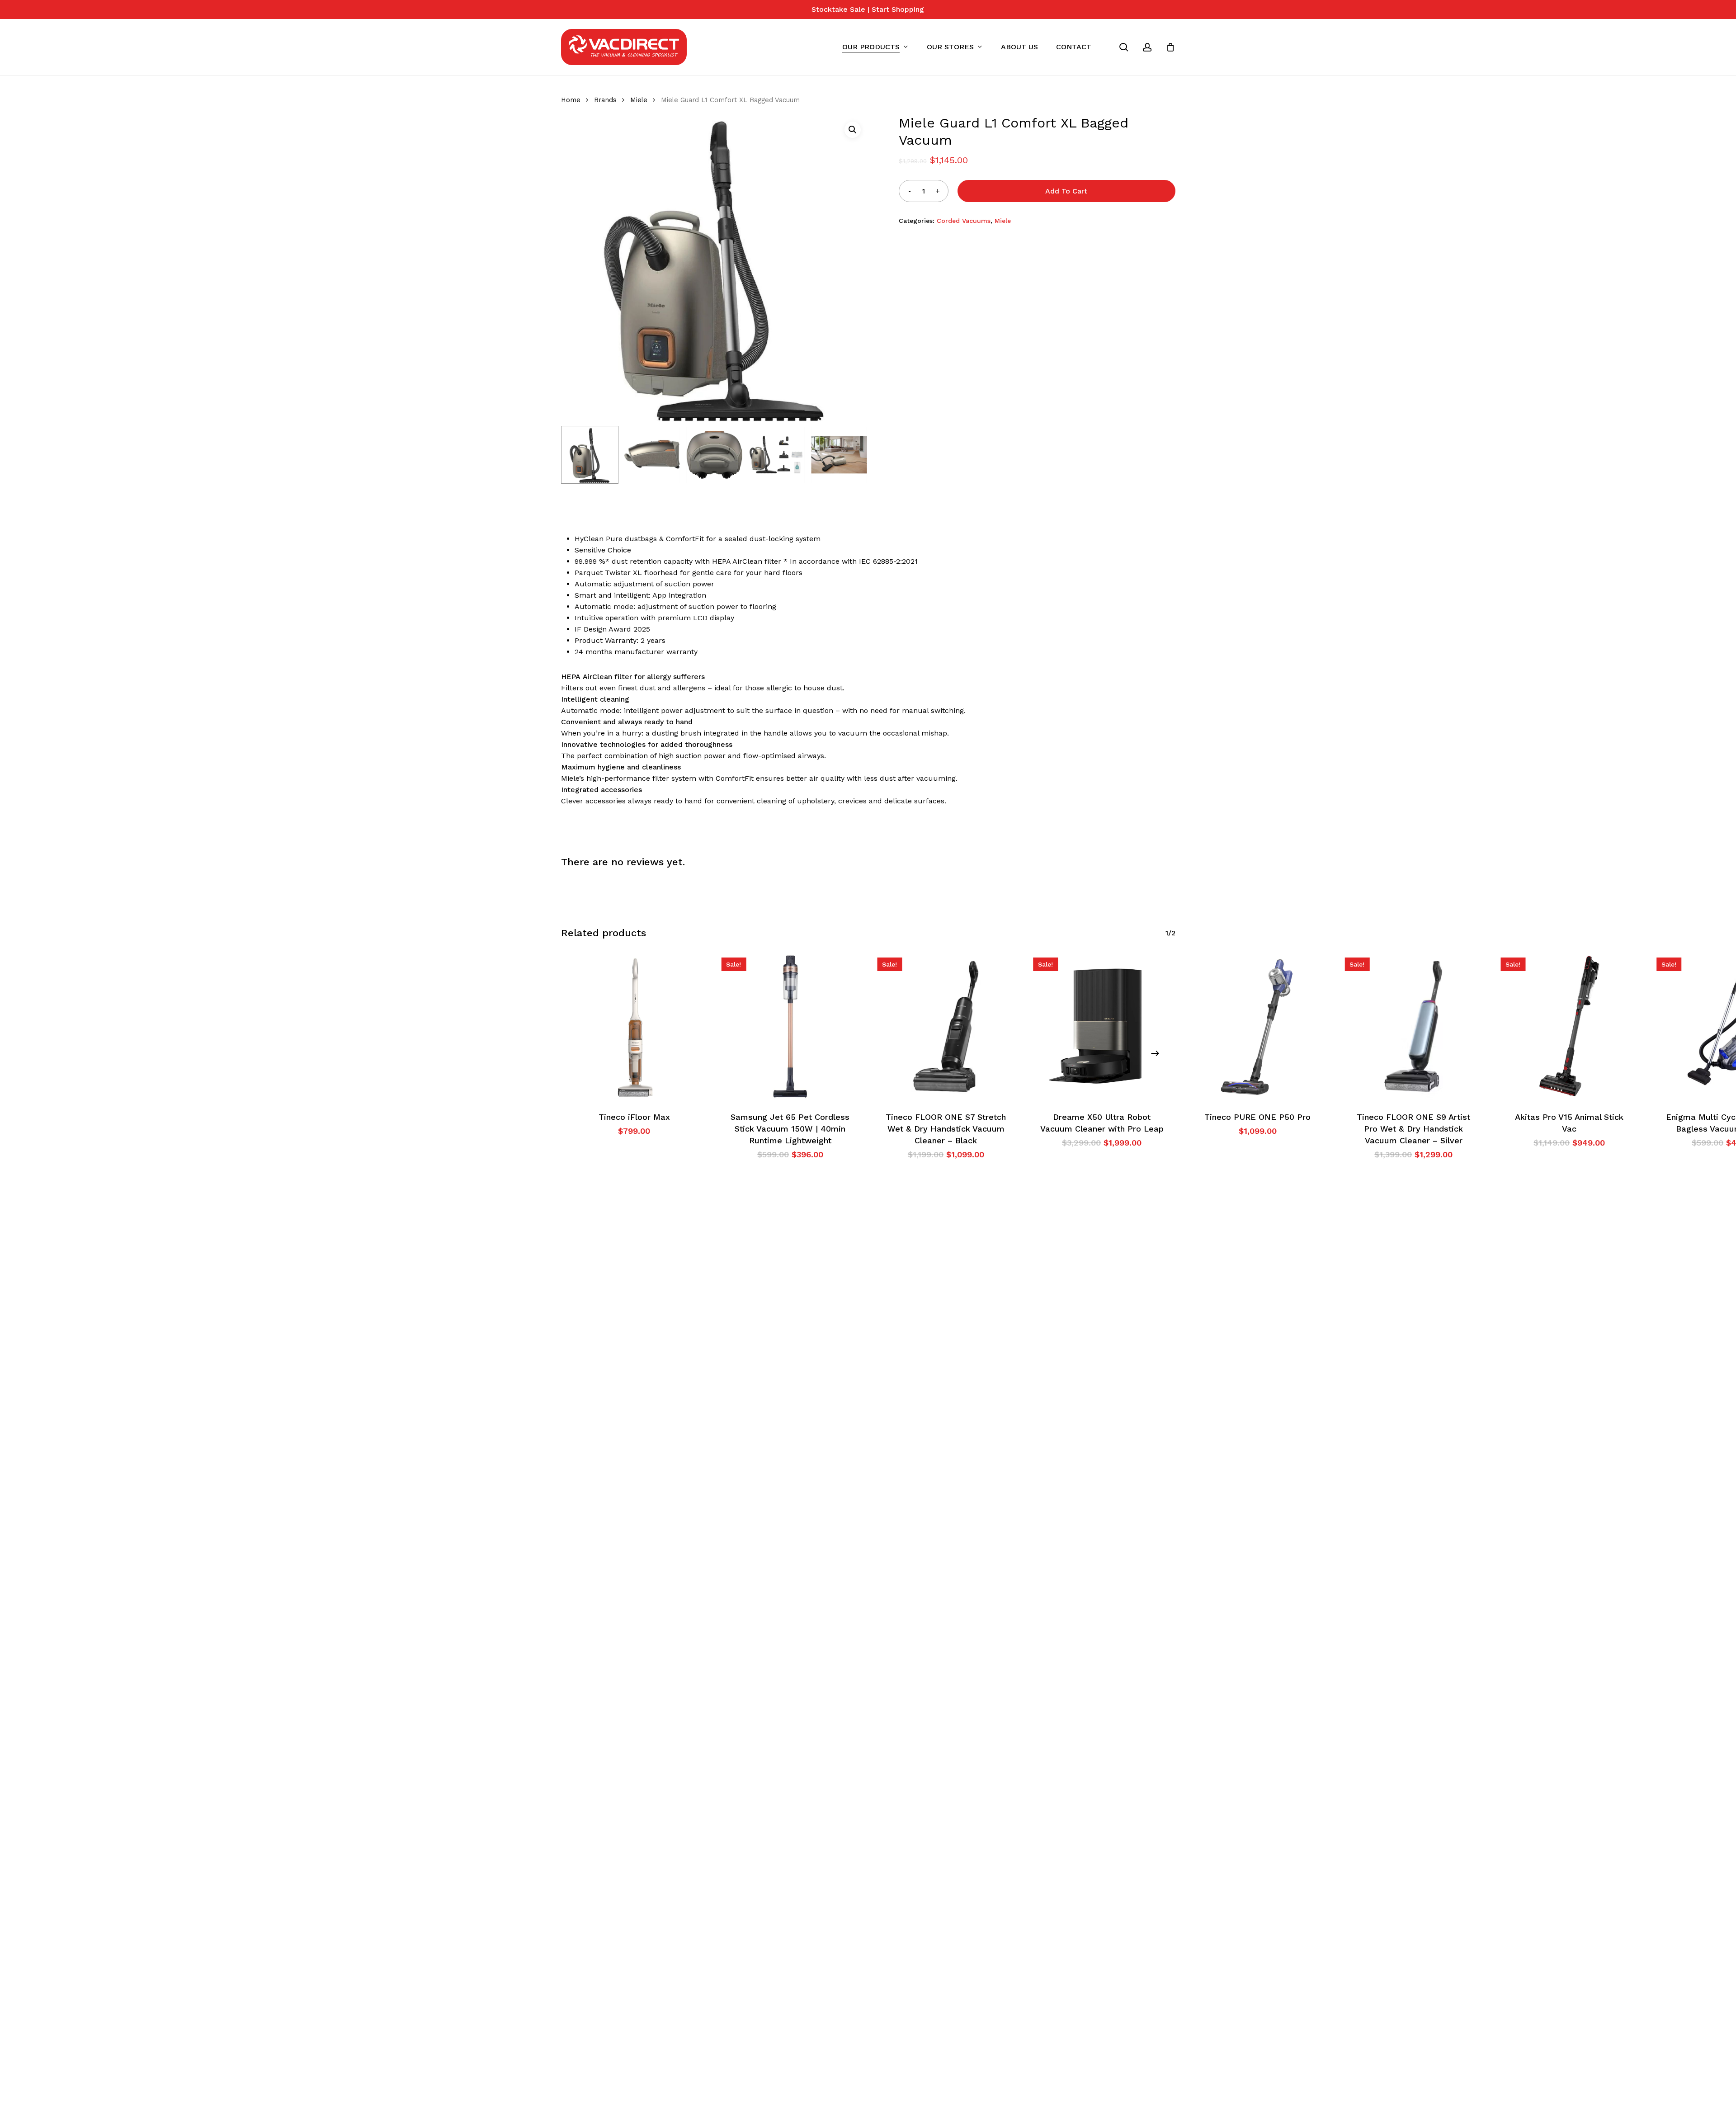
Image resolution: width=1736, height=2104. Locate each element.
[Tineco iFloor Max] (634, 1026)
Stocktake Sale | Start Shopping (868, 9)
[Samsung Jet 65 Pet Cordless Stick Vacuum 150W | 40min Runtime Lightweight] (790, 1026)
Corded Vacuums (964, 221)
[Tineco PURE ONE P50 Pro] (1258, 1026)
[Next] (1155, 1053)
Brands (605, 100)
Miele (639, 100)
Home (571, 100)
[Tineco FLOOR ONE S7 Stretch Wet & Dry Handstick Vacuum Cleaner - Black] (946, 1026)
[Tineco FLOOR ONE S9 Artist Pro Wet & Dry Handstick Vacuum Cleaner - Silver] (1413, 1026)
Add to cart (1066, 191)
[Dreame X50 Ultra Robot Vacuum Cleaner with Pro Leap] (1102, 1026)
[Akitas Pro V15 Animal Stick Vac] (1569, 1026)
